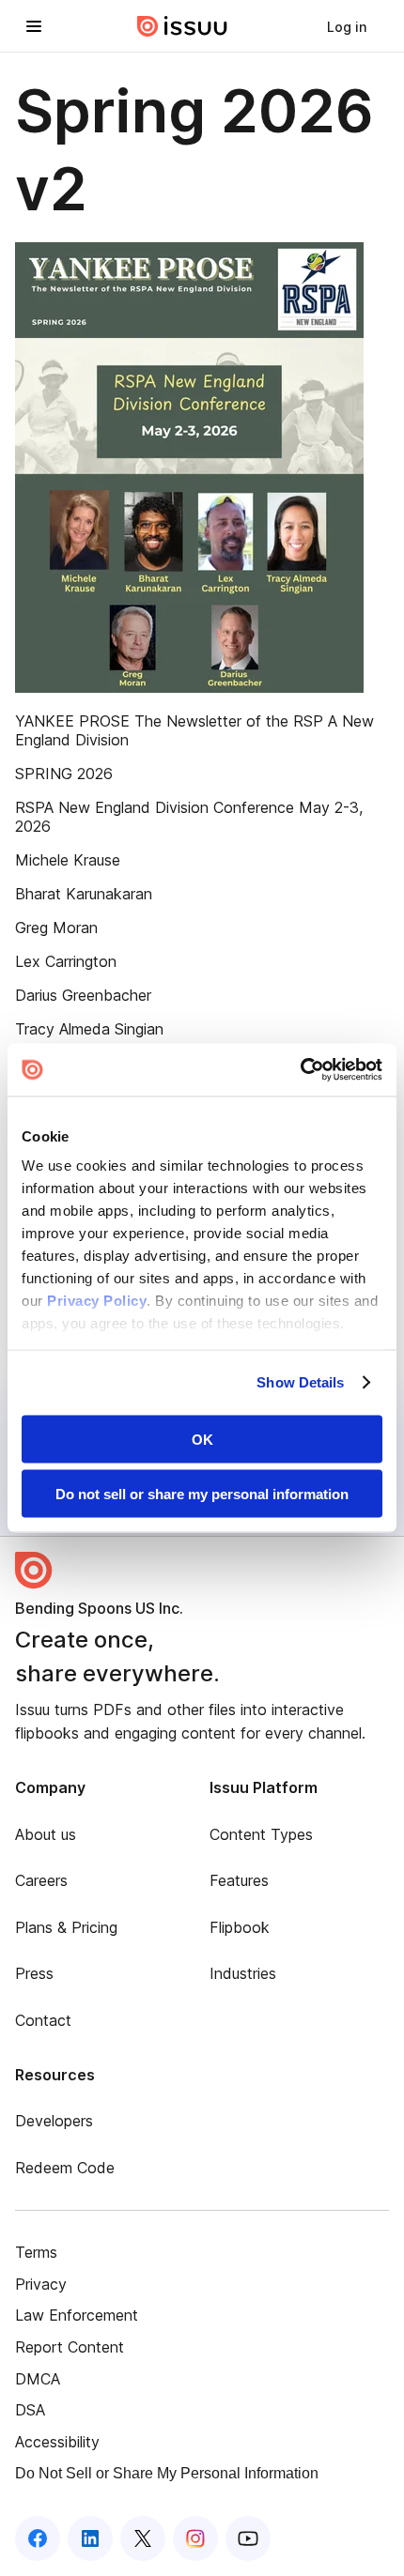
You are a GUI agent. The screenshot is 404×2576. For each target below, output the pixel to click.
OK (202, 1439)
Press (34, 1973)
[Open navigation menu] (34, 26)
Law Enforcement (77, 2315)
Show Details (300, 1382)
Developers (54, 2121)
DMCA (38, 2379)
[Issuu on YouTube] (248, 2538)
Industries (243, 1973)
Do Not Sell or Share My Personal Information (167, 2473)
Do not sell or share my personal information (202, 1494)
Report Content (70, 2347)
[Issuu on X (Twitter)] (143, 2538)
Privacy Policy (97, 1301)
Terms (36, 2252)
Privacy (41, 2284)
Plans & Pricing (66, 1927)
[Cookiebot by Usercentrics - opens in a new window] (300, 1070)
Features (239, 1880)
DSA (30, 2410)
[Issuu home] (182, 26)
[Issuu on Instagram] (195, 2538)
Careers (41, 1880)
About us (46, 1834)
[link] (347, 26)
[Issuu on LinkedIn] (90, 2538)
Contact (43, 2020)
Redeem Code (65, 2168)
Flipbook (240, 1927)
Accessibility (57, 2442)
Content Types (261, 1834)
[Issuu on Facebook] (38, 2538)
